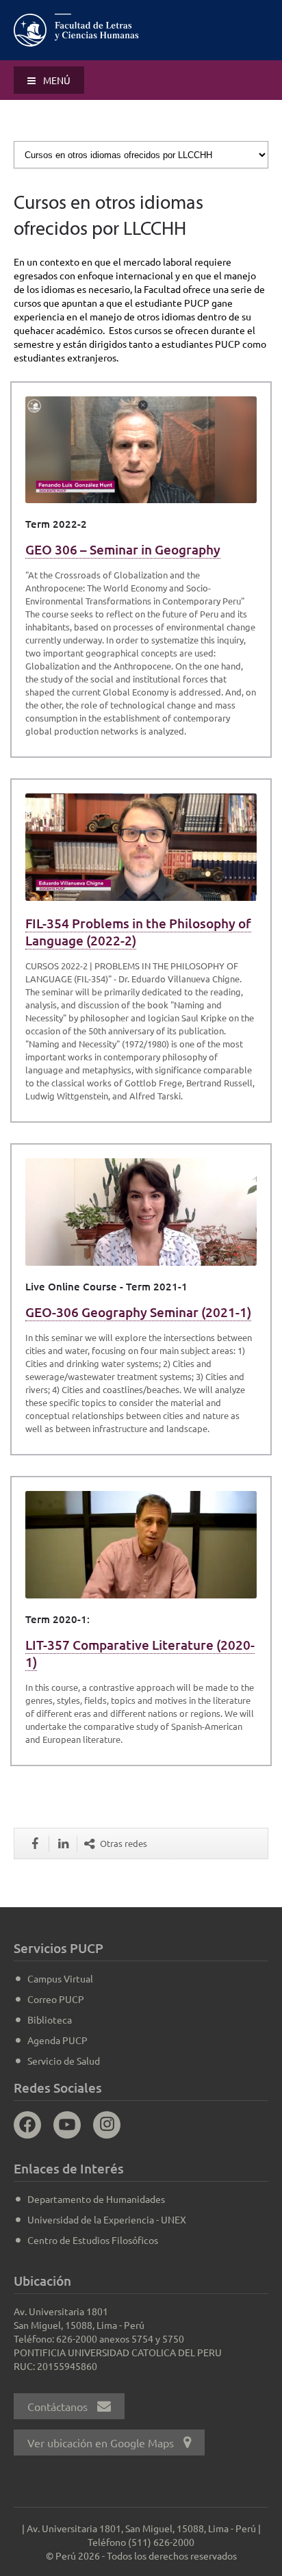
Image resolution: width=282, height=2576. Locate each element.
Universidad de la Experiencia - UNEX (107, 2219)
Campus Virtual (60, 1978)
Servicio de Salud (64, 2061)
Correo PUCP (56, 1999)
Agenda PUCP (57, 2040)
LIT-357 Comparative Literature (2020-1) (140, 1653)
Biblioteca (50, 2019)
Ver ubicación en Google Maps (102, 2443)
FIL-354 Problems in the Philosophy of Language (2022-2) (138, 932)
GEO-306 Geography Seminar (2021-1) (138, 1312)
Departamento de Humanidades (96, 2199)
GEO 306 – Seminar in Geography (123, 549)
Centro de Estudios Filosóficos (93, 2240)
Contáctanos (59, 2406)
